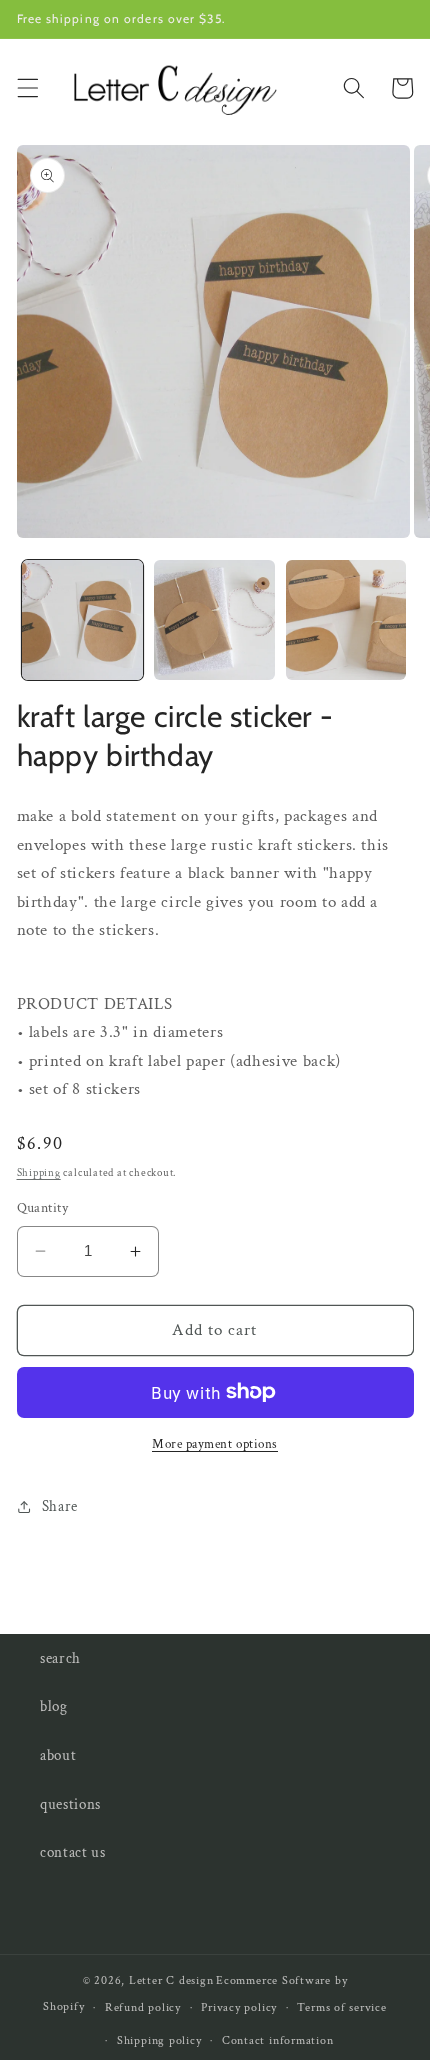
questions (70, 1804)
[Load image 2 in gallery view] (214, 620)
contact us (73, 1852)
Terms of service (341, 2007)
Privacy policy (239, 2007)
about (58, 1755)
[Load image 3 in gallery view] (346, 620)
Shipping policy (159, 2040)
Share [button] (60, 1506)
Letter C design (171, 1980)
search (60, 1658)
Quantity (43, 1207)
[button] (27, 88)
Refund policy (143, 2007)
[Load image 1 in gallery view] (82, 620)
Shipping (39, 1173)
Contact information (278, 2040)
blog (54, 1706)
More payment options (215, 1444)
